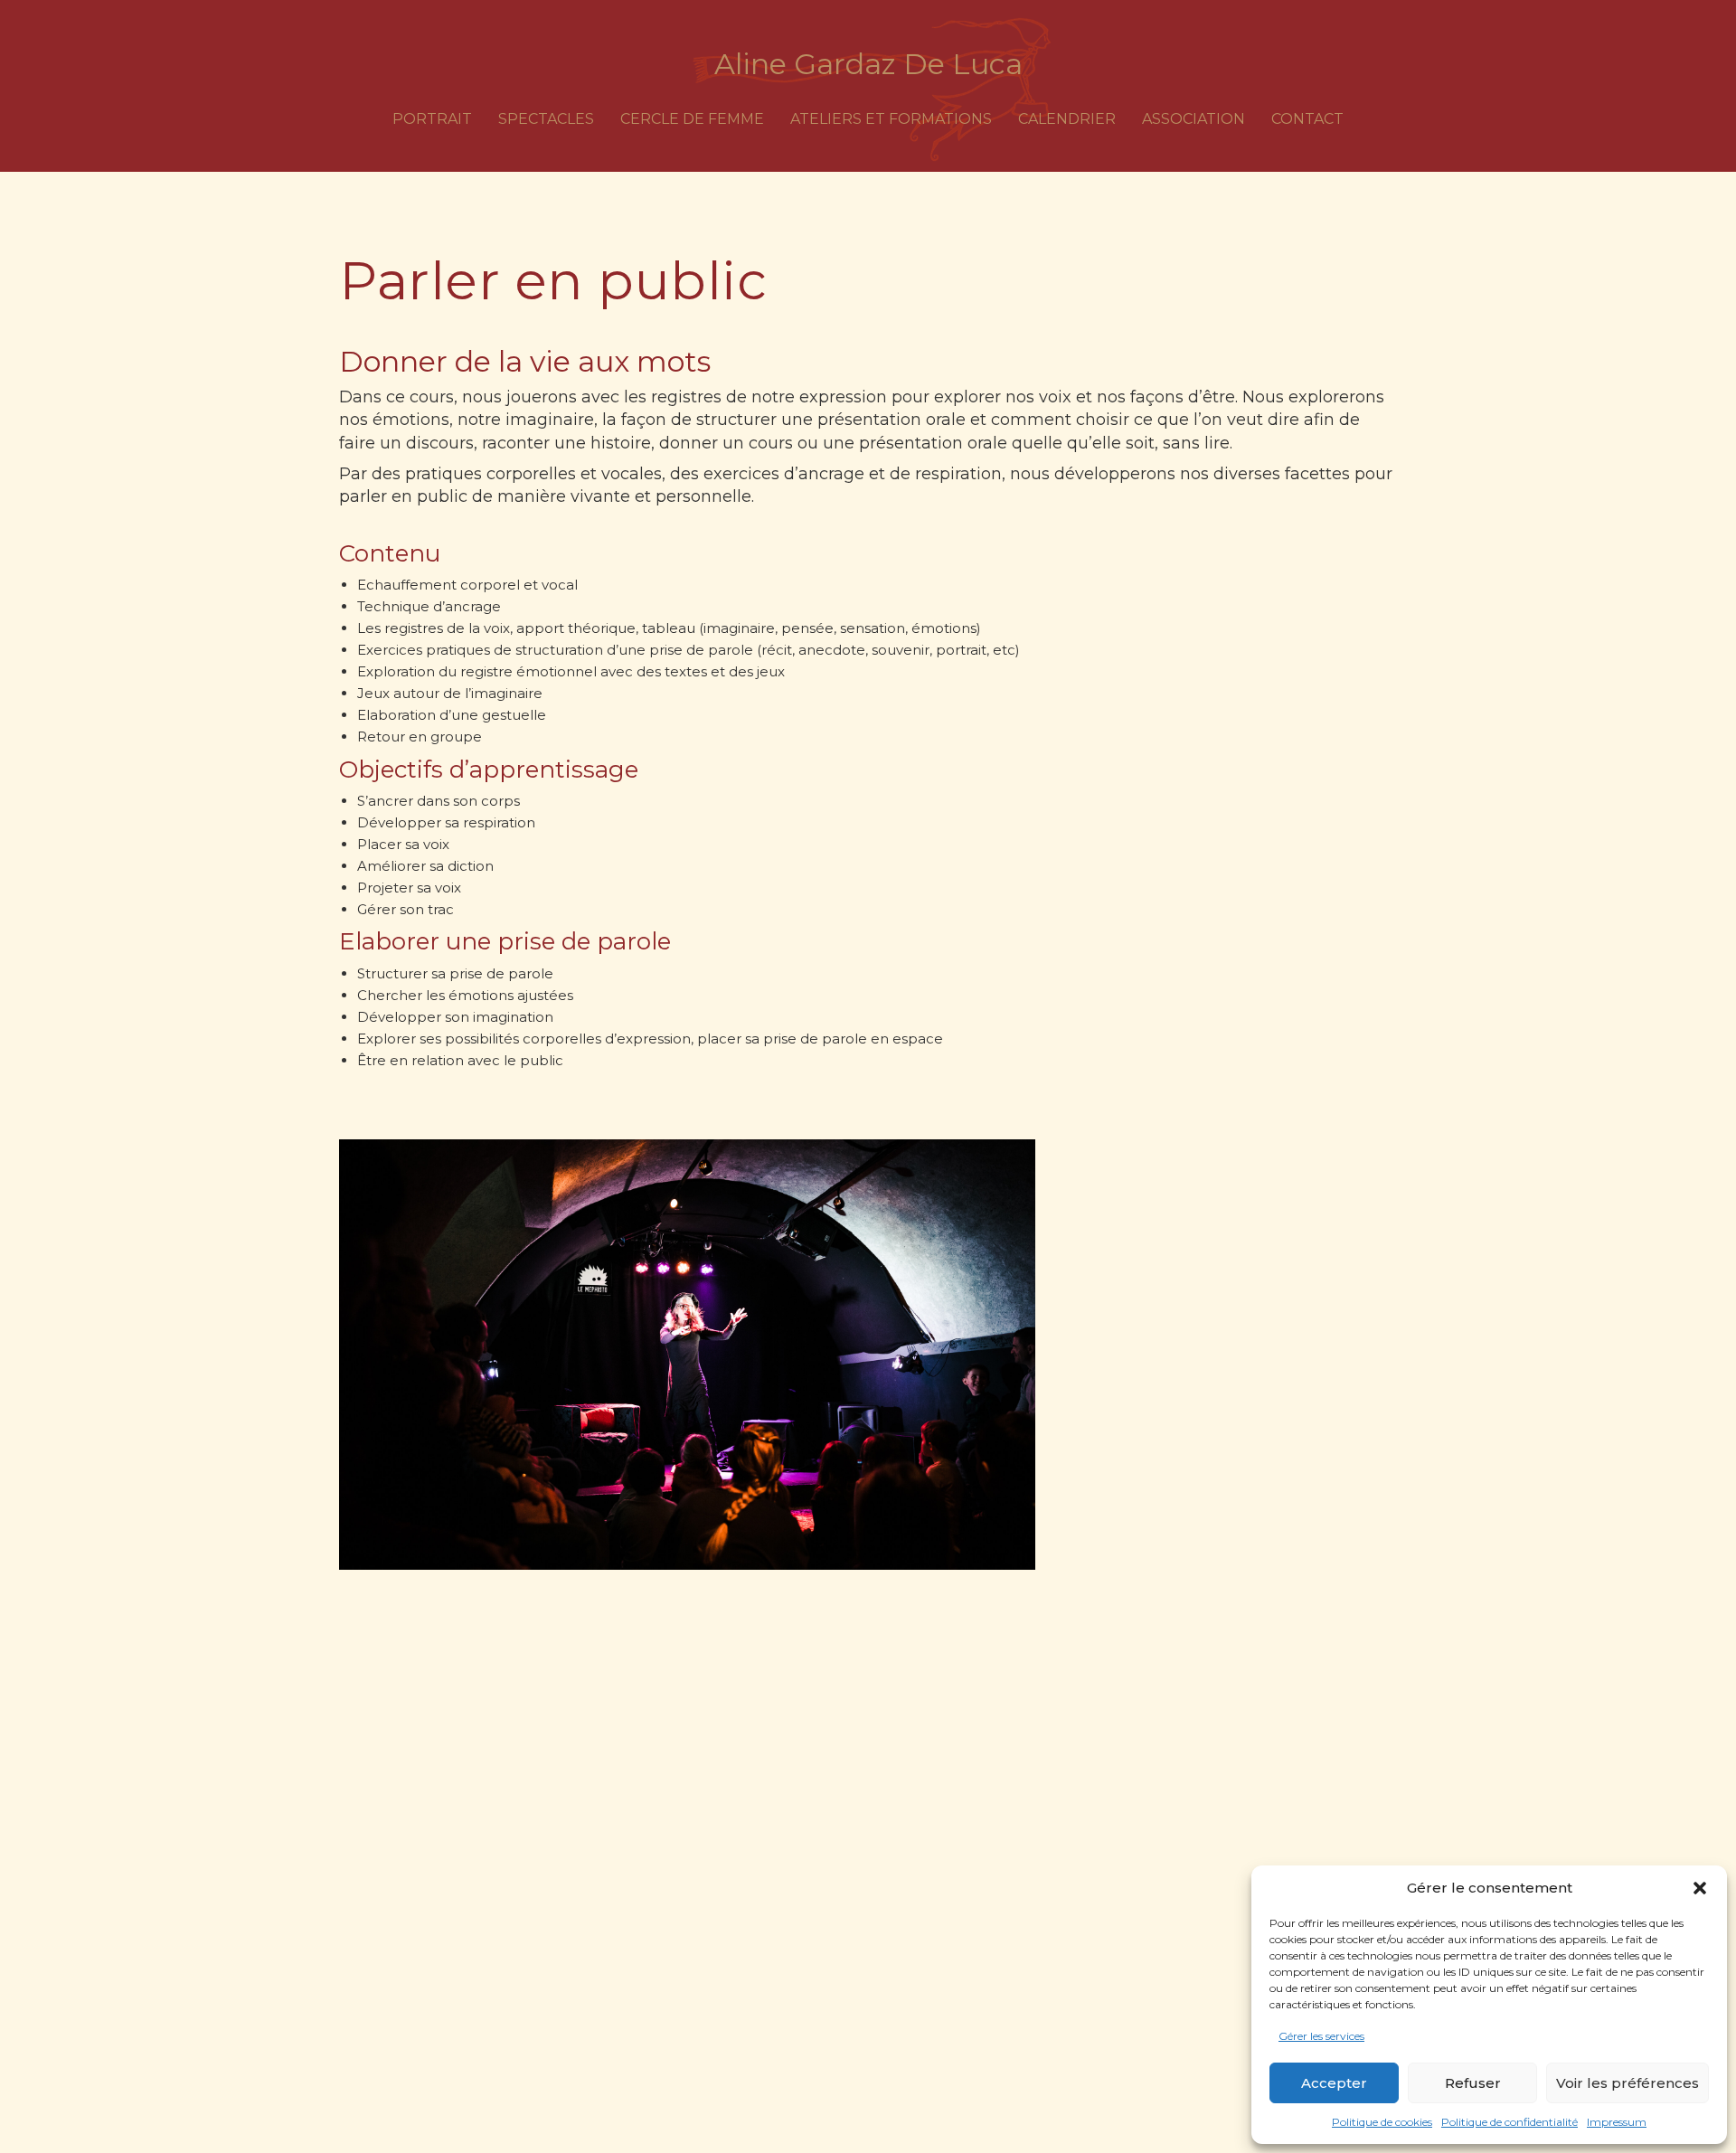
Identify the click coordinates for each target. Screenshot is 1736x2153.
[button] (1700, 1888)
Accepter (1334, 2083)
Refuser (1473, 2083)
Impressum (1617, 2122)
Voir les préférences (1627, 2083)
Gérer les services (1321, 2036)
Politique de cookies (1382, 2122)
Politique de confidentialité (1510, 2122)
